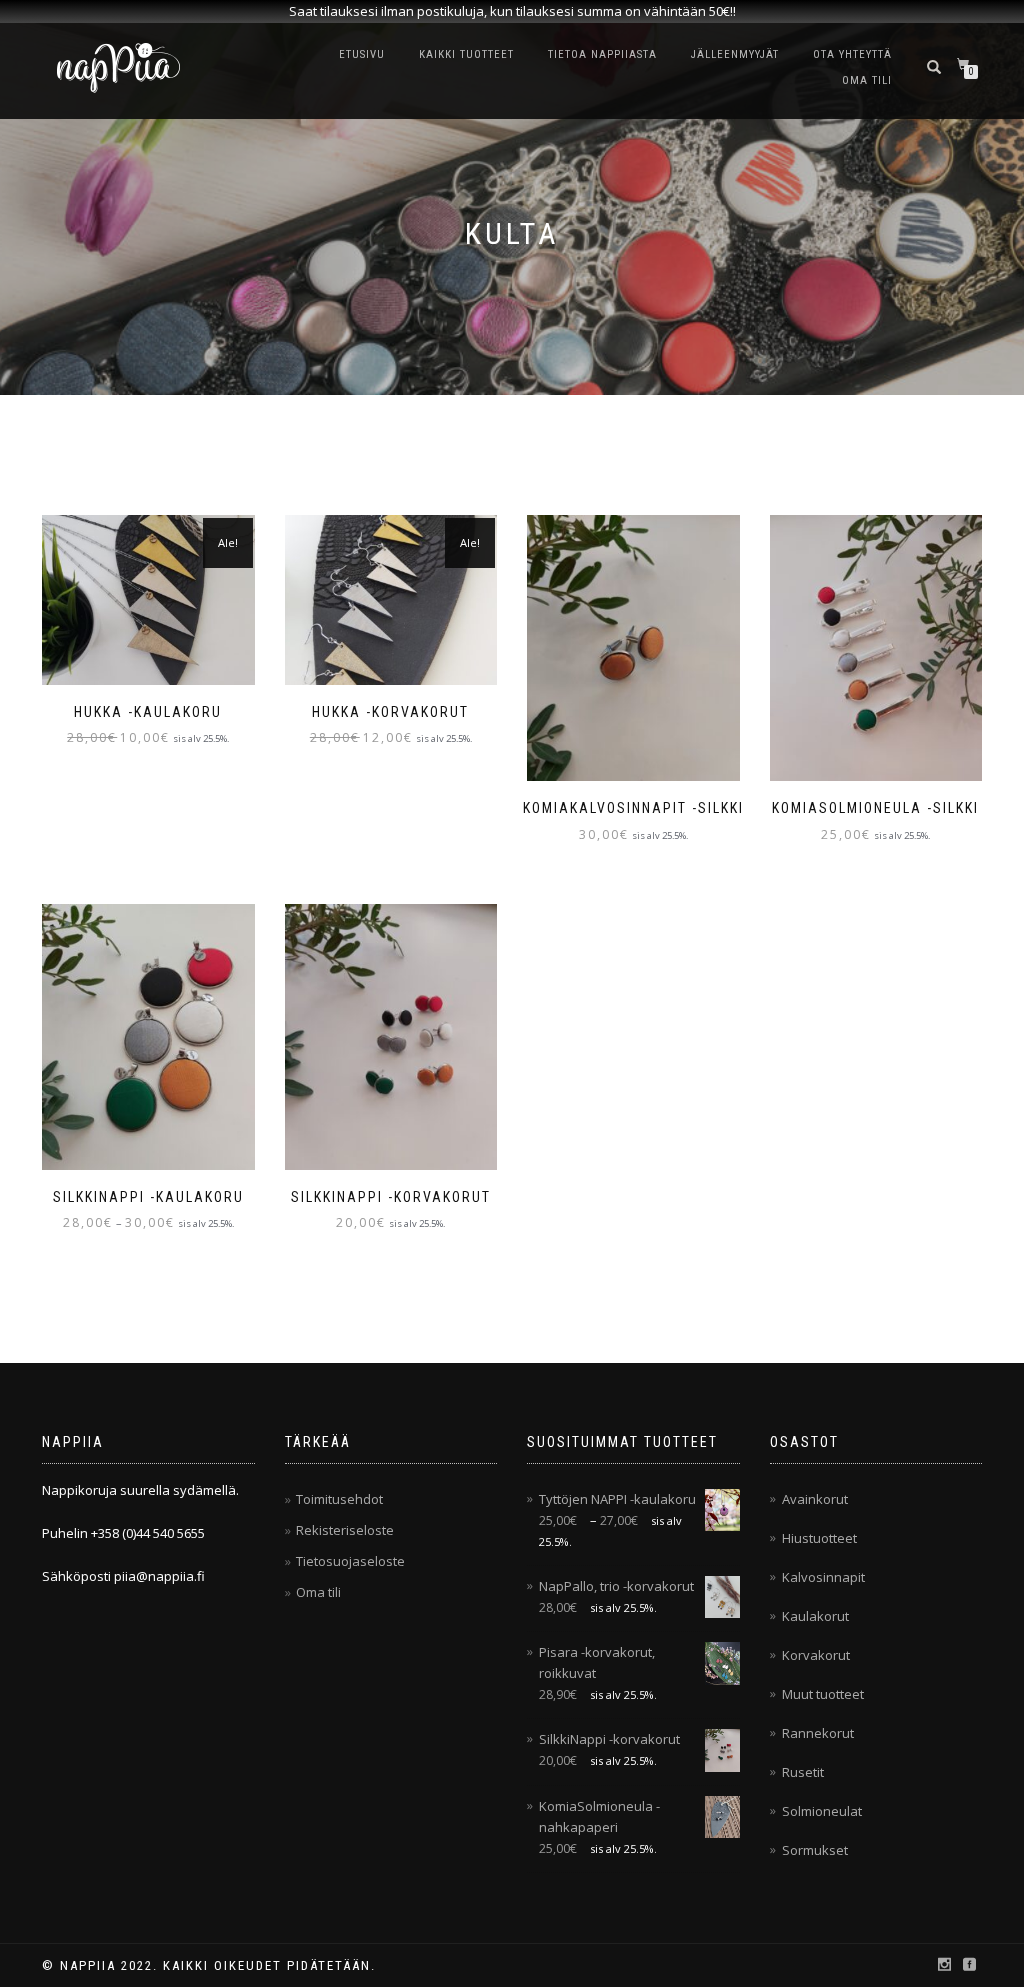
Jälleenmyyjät (735, 54)
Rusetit (803, 1772)
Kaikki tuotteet (466, 54)
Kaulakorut (815, 1616)
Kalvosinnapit (823, 1577)
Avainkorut (815, 1499)
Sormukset (815, 1850)
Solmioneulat (822, 1811)
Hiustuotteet (819, 1538)
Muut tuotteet (823, 1694)
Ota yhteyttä (852, 54)
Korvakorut (816, 1655)
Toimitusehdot (339, 1499)
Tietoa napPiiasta (602, 54)
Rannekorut (818, 1733)
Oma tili (867, 80)
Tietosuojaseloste (350, 1561)
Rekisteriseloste (345, 1530)
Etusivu (362, 54)
